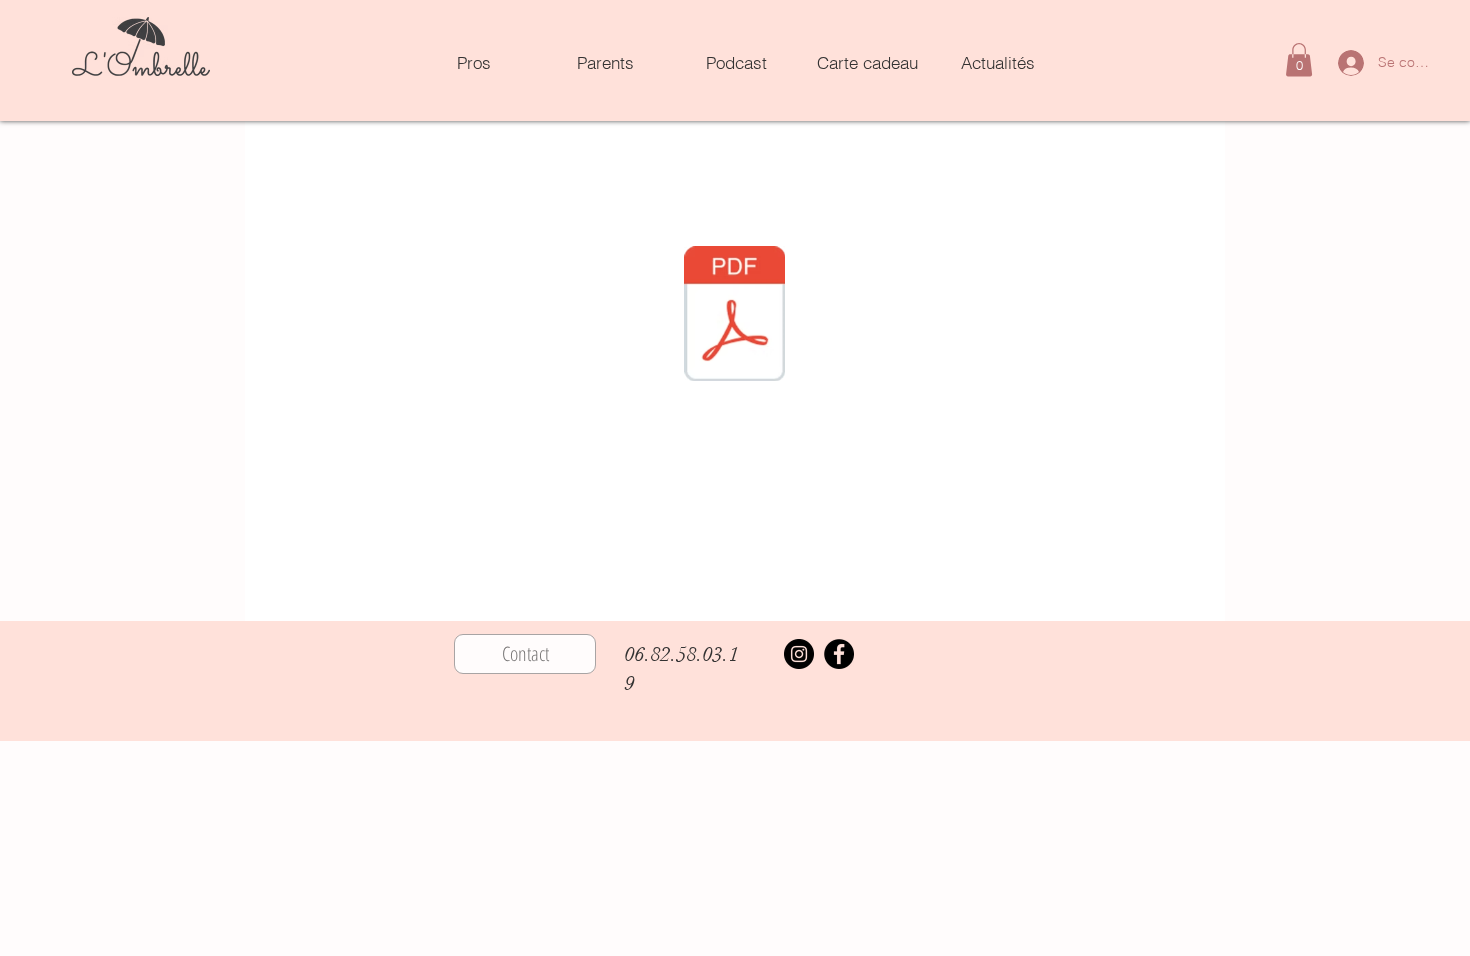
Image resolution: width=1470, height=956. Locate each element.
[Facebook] (839, 654)
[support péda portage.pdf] (734, 316)
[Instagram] (799, 654)
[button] (1299, 59)
